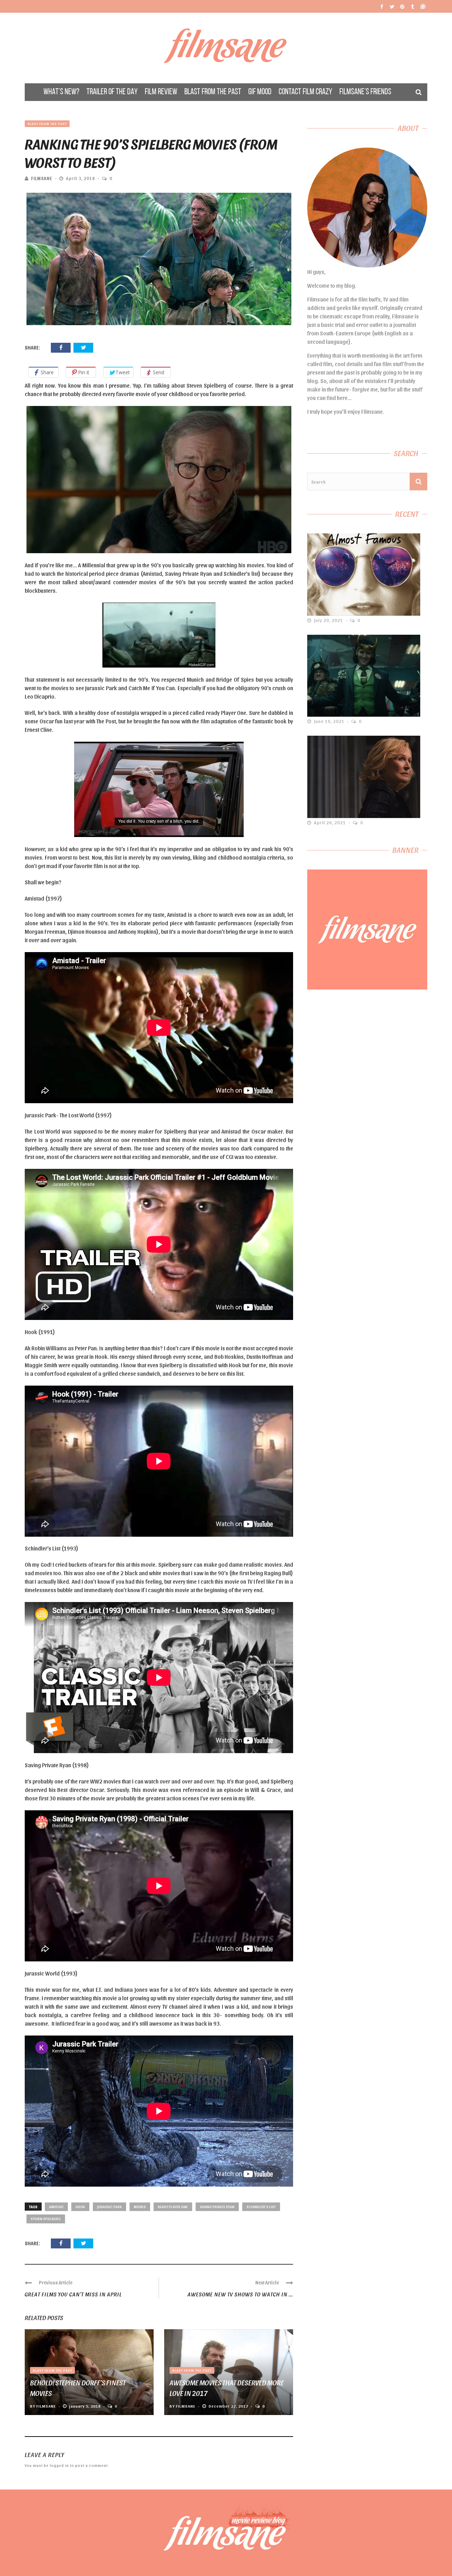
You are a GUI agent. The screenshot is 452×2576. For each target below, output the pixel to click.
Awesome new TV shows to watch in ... (240, 2294)
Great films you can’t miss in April (73, 2294)
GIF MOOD (260, 92)
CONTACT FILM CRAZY (305, 92)
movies (140, 2207)
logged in (59, 2465)
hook (80, 2207)
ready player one (173, 2207)
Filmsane (226, 48)
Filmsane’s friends (365, 92)
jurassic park (109, 2207)
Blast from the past (47, 124)
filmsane (42, 178)
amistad (56, 2207)
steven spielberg (46, 2219)
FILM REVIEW (161, 92)
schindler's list (261, 2207)
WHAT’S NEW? (61, 92)
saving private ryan (217, 2207)
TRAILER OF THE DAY (112, 92)
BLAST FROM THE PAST (213, 92)
